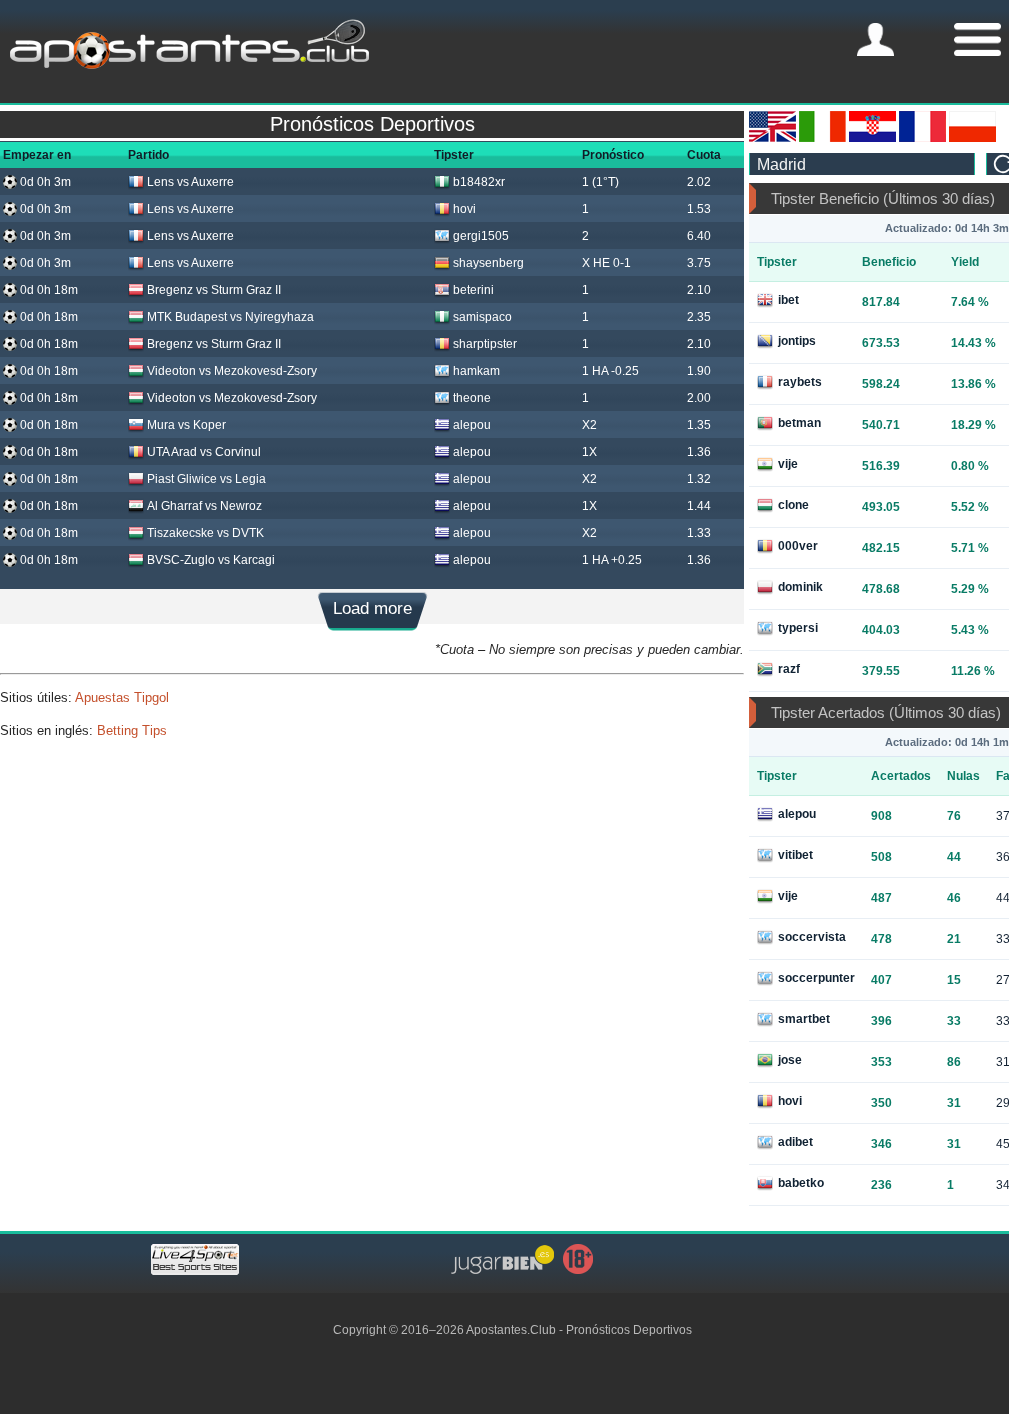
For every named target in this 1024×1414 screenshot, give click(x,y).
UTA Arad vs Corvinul (204, 452)
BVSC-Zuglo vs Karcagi (211, 560)
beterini (473, 290)
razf (789, 669)
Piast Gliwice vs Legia (206, 479)
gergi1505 (481, 236)
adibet (795, 1142)
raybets (800, 382)
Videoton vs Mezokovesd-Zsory (232, 371)
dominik (800, 587)
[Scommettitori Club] (822, 138)
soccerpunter (816, 978)
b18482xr (479, 182)
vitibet (795, 855)
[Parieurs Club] (922, 138)
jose (790, 1060)
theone (472, 398)
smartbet (804, 1019)
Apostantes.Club (511, 1330)
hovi (464, 209)
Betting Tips (132, 730)
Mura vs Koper (186, 425)
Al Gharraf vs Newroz (204, 506)
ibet (788, 300)
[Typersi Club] (972, 138)
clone (793, 505)
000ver (798, 546)
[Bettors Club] (772, 138)
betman (799, 423)
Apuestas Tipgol (122, 697)
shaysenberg (488, 263)
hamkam (476, 371)
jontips (797, 341)
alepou (472, 425)
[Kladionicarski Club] (872, 138)
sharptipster (485, 344)
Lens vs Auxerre (190, 182)
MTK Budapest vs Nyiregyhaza (230, 317)
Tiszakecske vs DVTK (205, 533)
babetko (801, 1183)
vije (788, 464)
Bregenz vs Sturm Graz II (214, 290)
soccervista (812, 937)
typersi (798, 628)
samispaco (482, 317)
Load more (372, 608)
